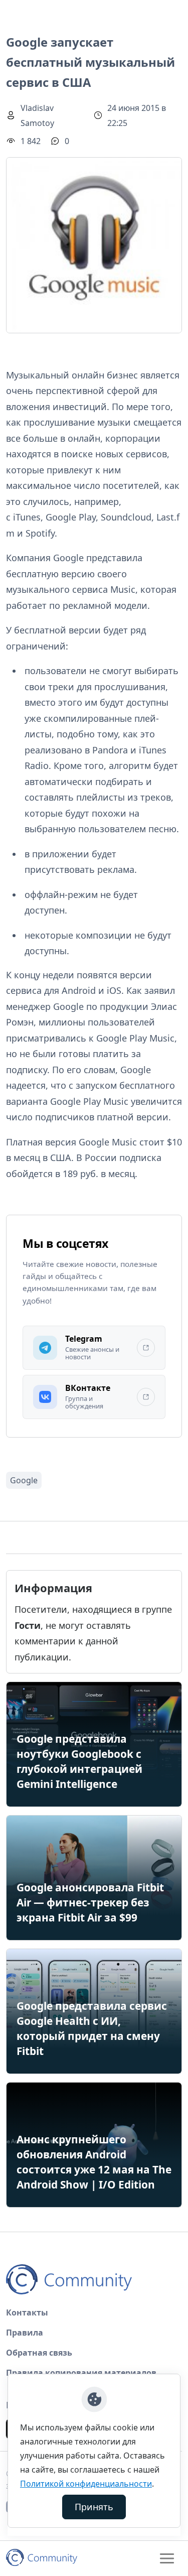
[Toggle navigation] (167, 2558)
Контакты (27, 2312)
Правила (25, 2333)
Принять (94, 2507)
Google (24, 1480)
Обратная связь (39, 2353)
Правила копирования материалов (81, 2373)
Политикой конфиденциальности (86, 2484)
